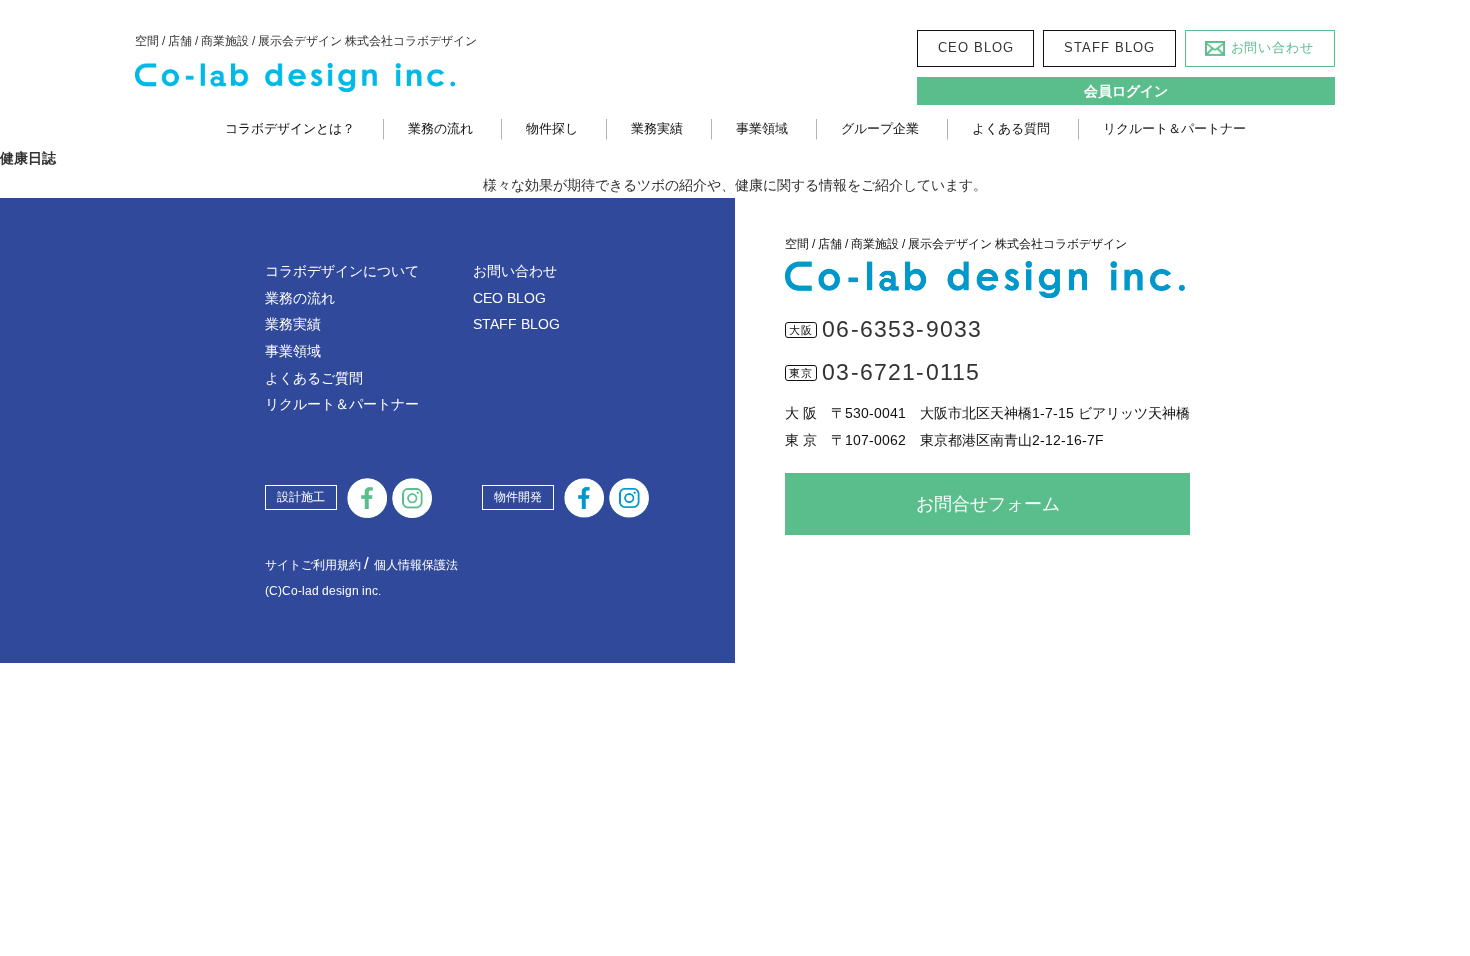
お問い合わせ (1272, 47)
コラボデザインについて (342, 271)
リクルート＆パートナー (1174, 128)
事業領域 (762, 128)
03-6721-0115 (901, 372)
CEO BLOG (975, 47)
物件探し (552, 128)
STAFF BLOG (1109, 47)
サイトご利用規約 (313, 565)
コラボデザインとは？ (290, 128)
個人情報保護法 (416, 565)
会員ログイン (1126, 91)
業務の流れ (440, 128)
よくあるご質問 (314, 378)
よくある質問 (1011, 128)
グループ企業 (880, 128)
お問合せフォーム (988, 504)
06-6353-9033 (902, 329)
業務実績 (657, 128)
